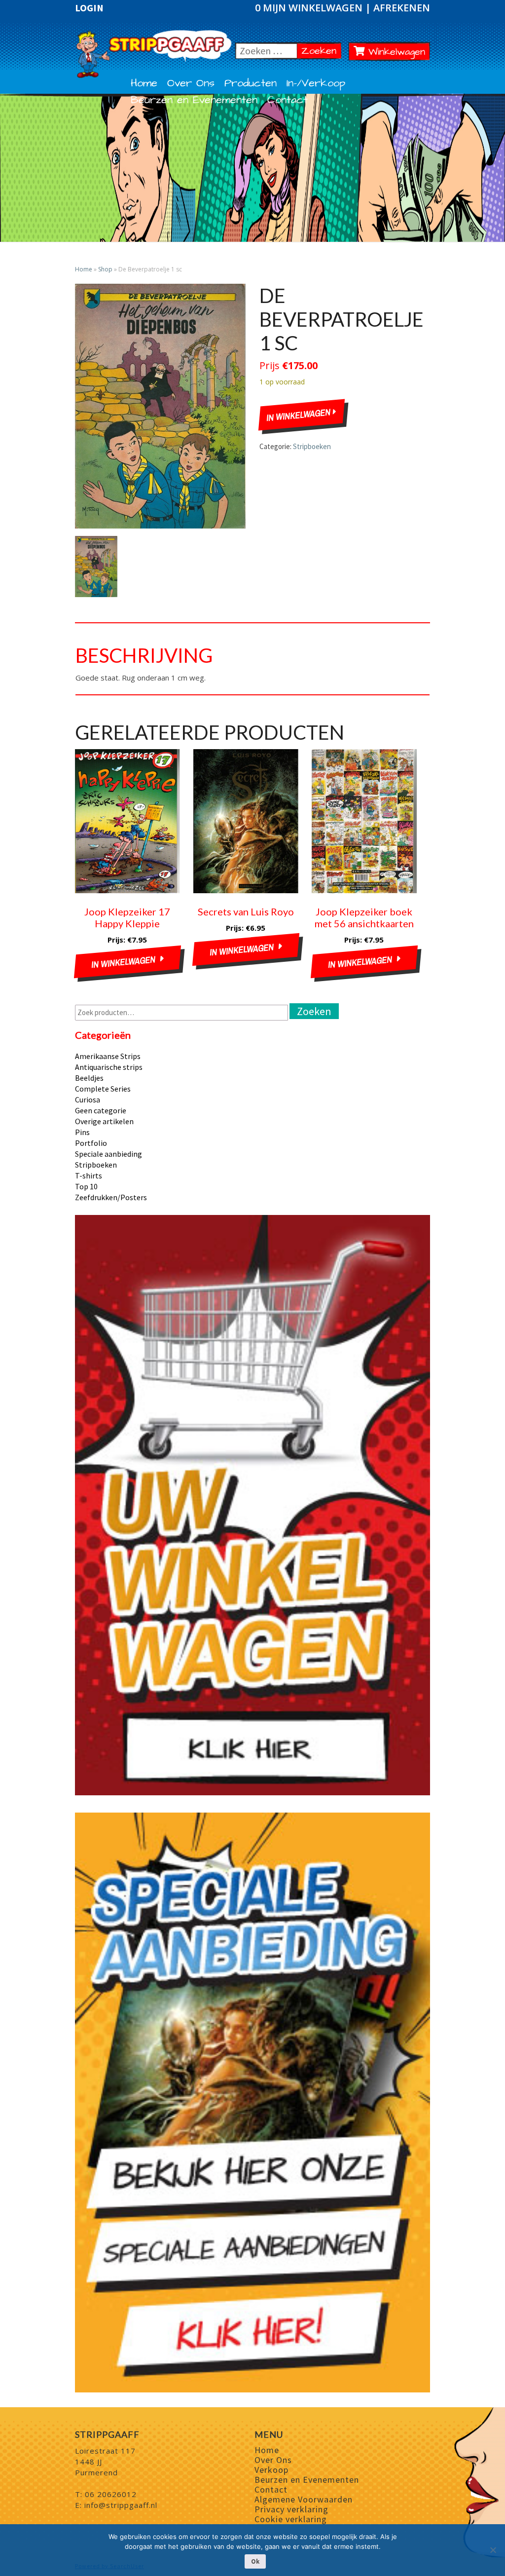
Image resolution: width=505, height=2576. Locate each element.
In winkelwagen (300, 415)
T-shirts (89, 1175)
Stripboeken (312, 446)
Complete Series (103, 1089)
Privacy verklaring (291, 2509)
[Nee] (493, 2550)
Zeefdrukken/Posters (111, 1197)
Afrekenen (402, 8)
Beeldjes (89, 1078)
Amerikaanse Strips (108, 1056)
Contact (288, 100)
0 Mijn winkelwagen (310, 8)
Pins (82, 1132)
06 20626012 (111, 2494)
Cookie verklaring (291, 2519)
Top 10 (86, 1186)
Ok (255, 2561)
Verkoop (271, 2470)
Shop (105, 269)
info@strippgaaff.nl (121, 2505)
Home (144, 83)
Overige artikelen (104, 1121)
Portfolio (91, 1143)
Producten (251, 83)
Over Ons (191, 83)
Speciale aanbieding (108, 1154)
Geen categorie (101, 1110)
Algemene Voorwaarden (304, 2499)
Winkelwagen (395, 52)
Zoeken (321, 51)
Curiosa (88, 1099)
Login (89, 8)
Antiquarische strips (109, 1067)
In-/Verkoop (316, 83)
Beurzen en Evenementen (194, 100)
